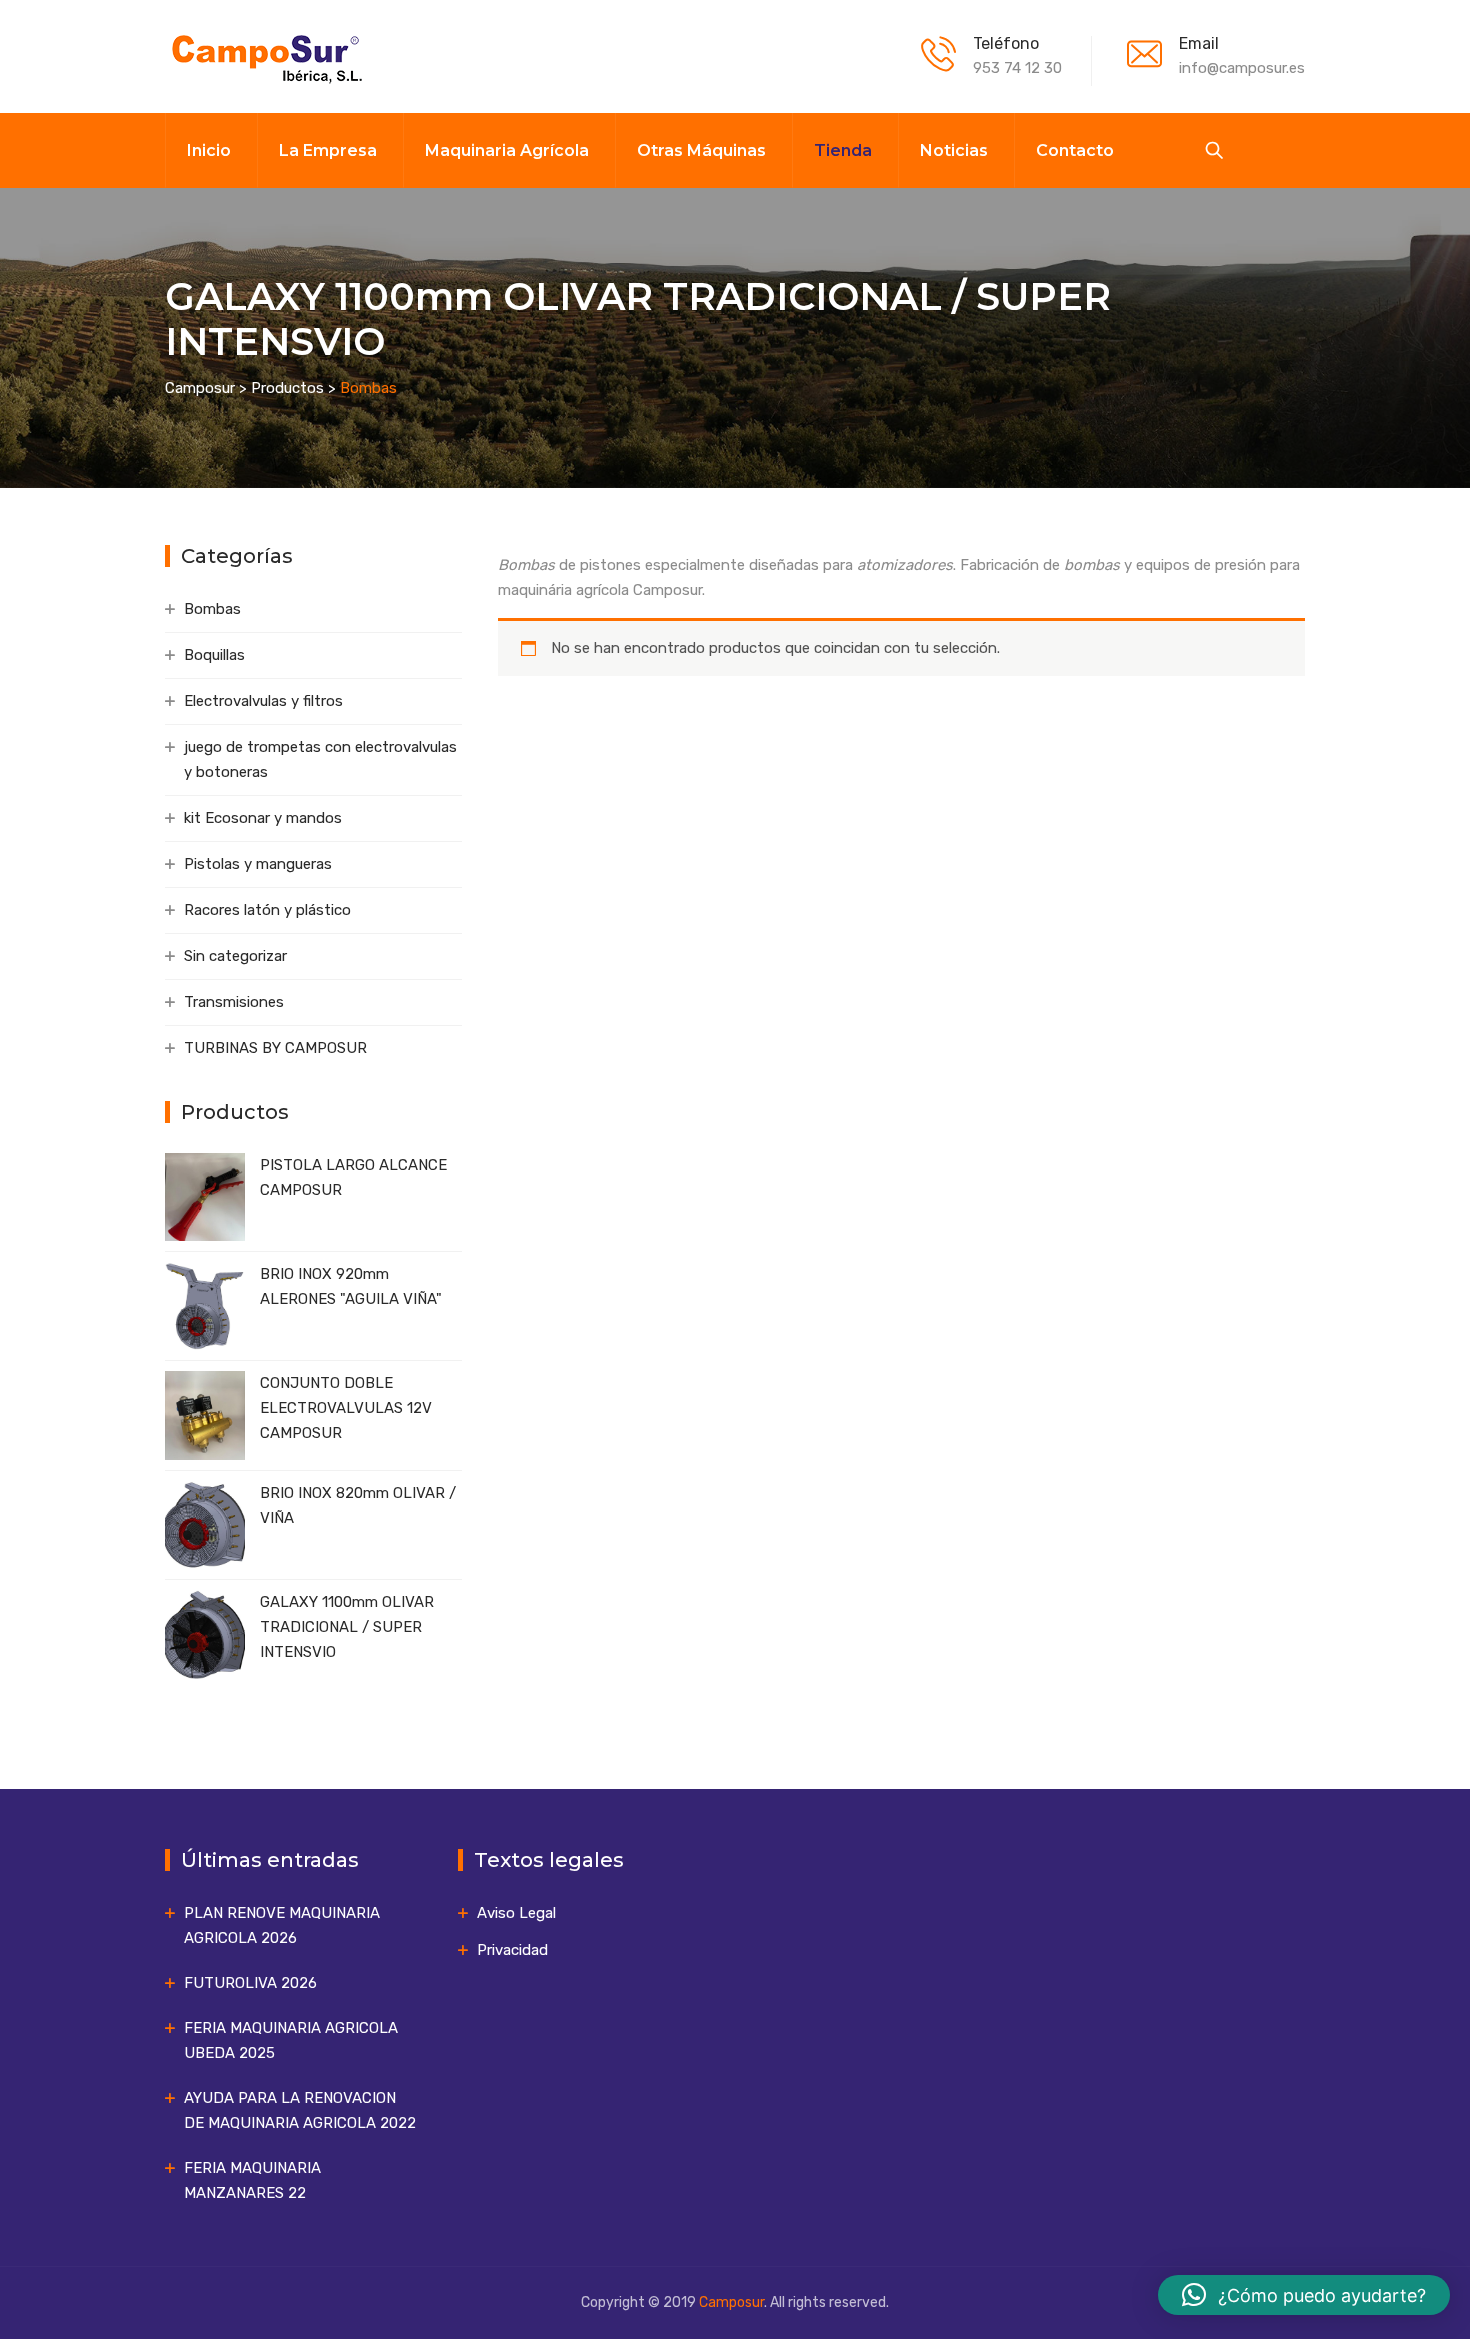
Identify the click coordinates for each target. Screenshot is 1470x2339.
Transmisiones (234, 1002)
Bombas (212, 609)
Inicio (209, 150)
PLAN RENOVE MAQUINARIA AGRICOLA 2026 (282, 1925)
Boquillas (214, 655)
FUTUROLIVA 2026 (250, 1983)
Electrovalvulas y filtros (263, 701)
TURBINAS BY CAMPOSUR (275, 1048)
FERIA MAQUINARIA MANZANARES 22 (252, 2180)
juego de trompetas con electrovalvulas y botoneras (320, 759)
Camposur (731, 2302)
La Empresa (328, 150)
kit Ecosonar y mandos (263, 818)
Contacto (1075, 150)
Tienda (843, 150)
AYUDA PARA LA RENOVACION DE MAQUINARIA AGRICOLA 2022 (300, 2110)
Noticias (954, 150)
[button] (1304, 2295)
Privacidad (512, 1950)
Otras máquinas (701, 150)
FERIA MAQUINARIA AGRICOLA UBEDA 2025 (291, 2040)
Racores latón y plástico (267, 910)
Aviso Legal (516, 1913)
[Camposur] (265, 56)
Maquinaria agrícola (507, 150)
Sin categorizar (235, 956)
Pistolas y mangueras (258, 864)
